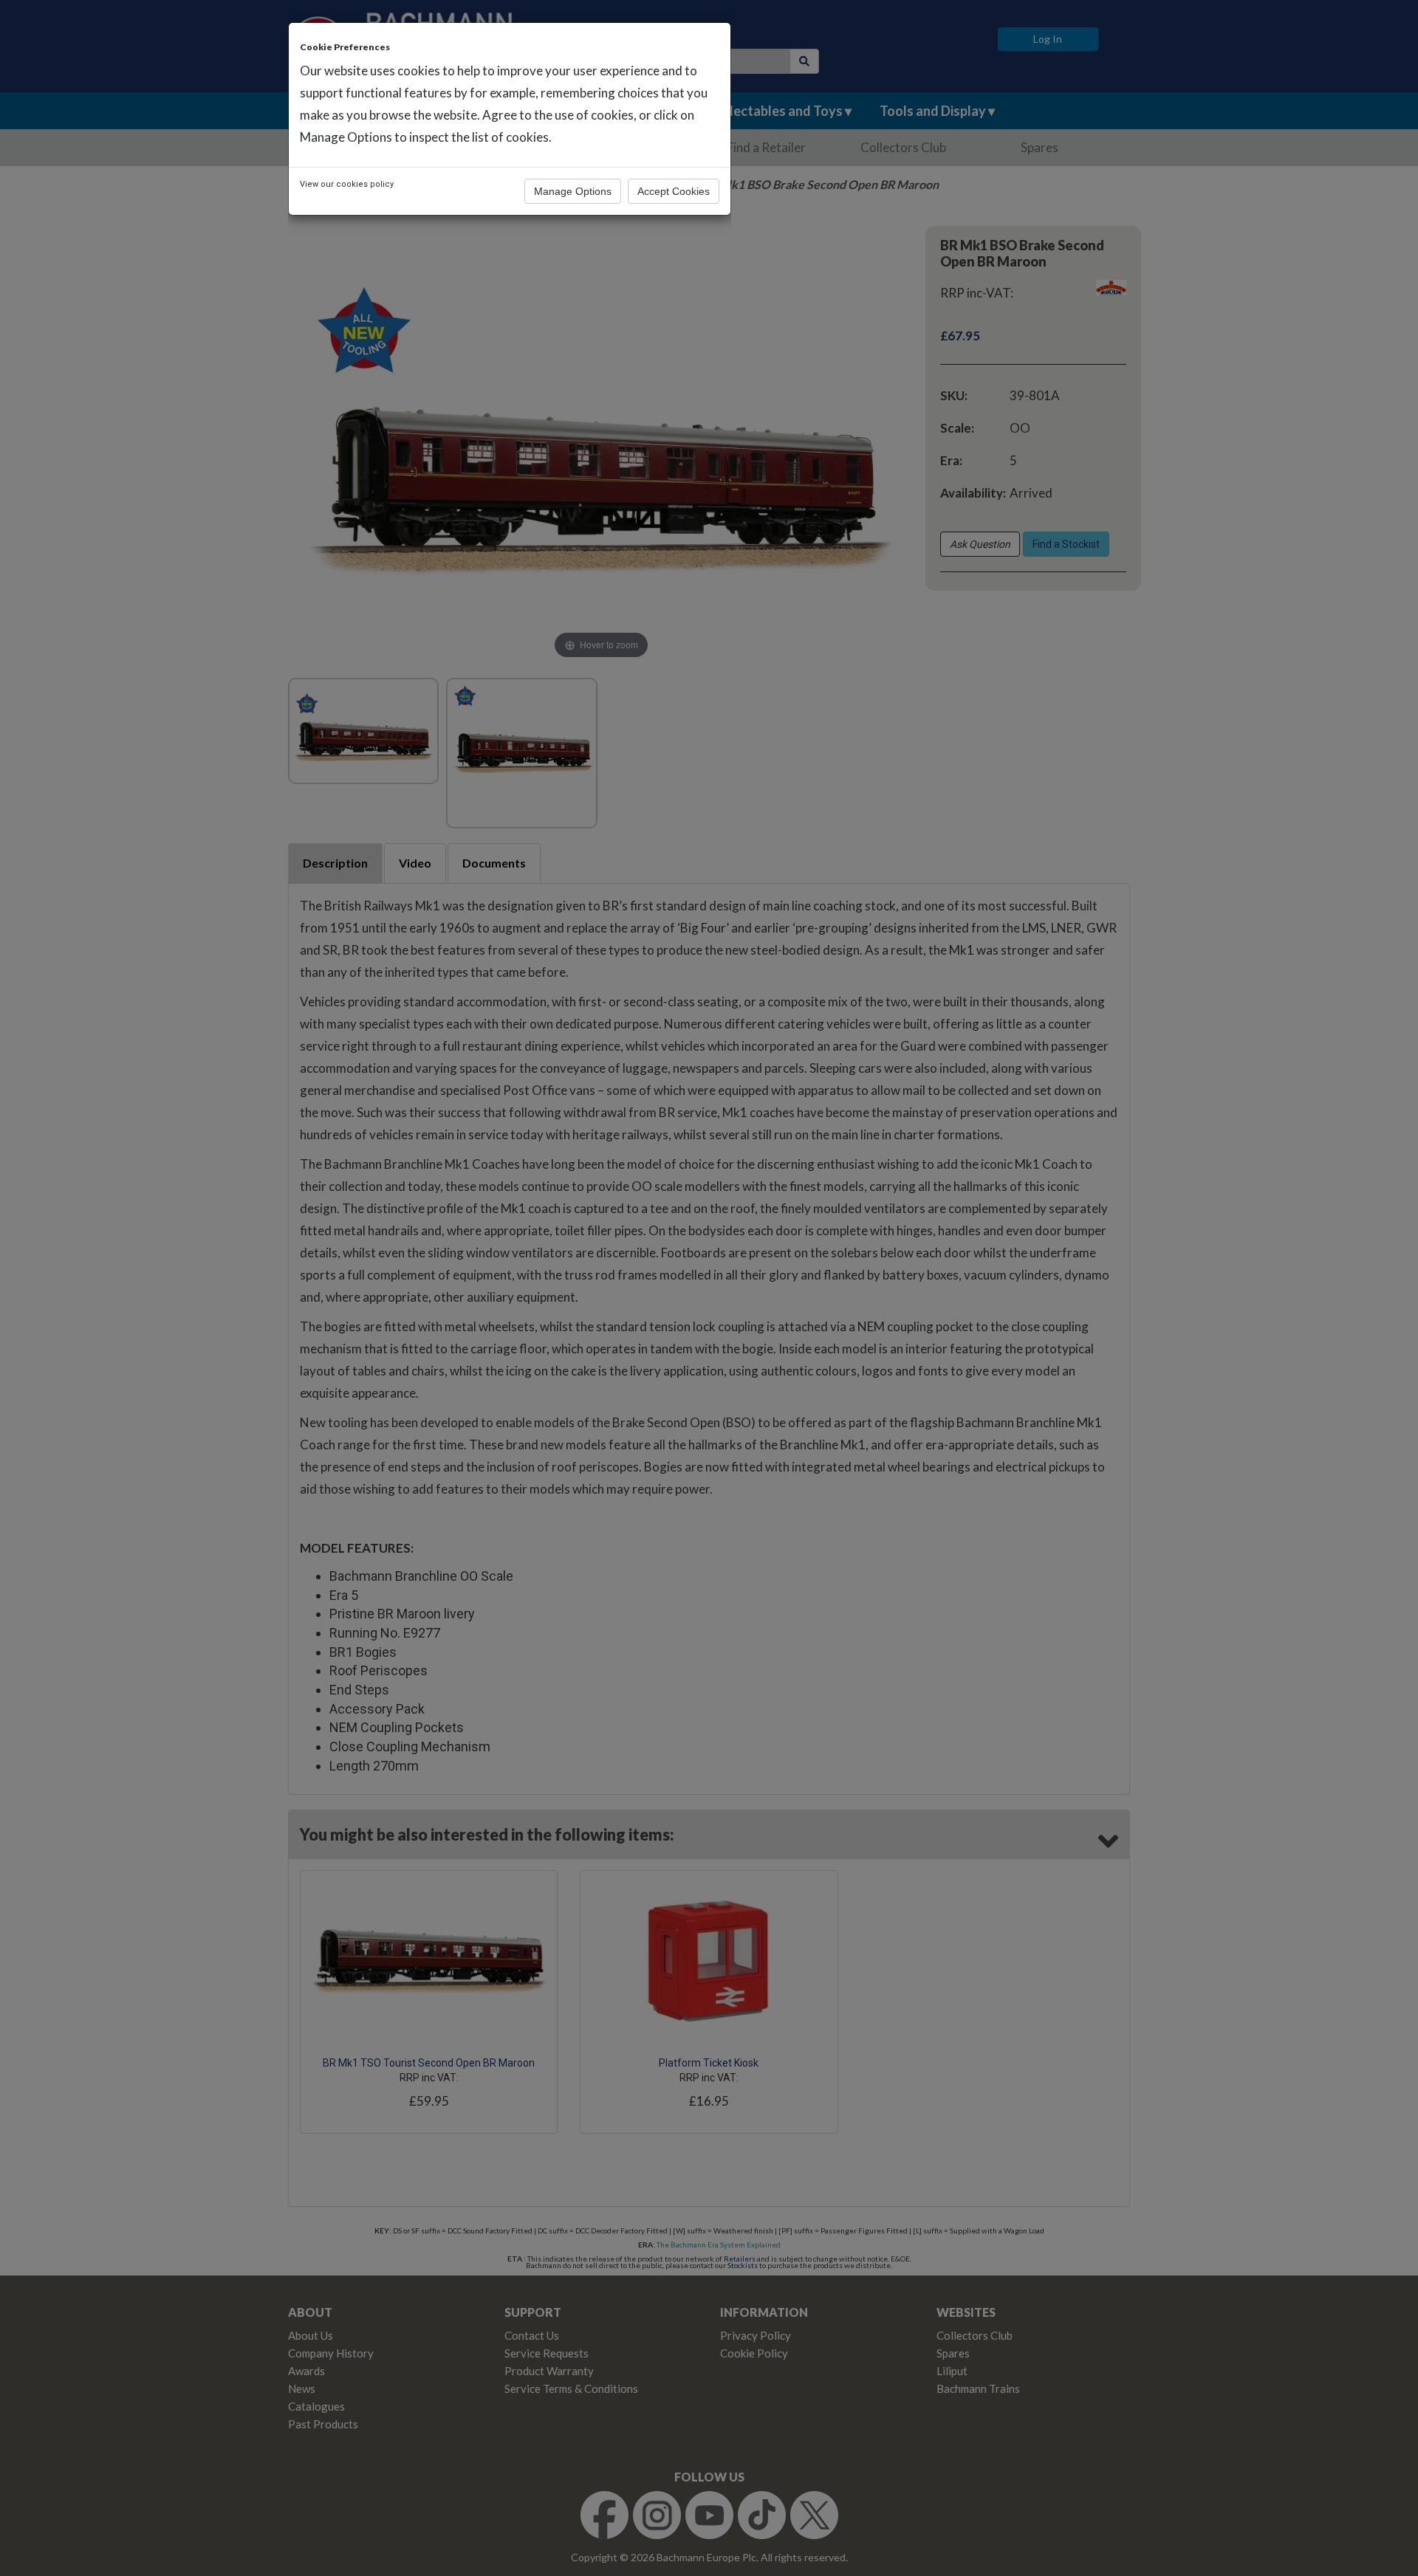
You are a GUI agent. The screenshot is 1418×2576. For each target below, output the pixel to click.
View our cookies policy (347, 184)
